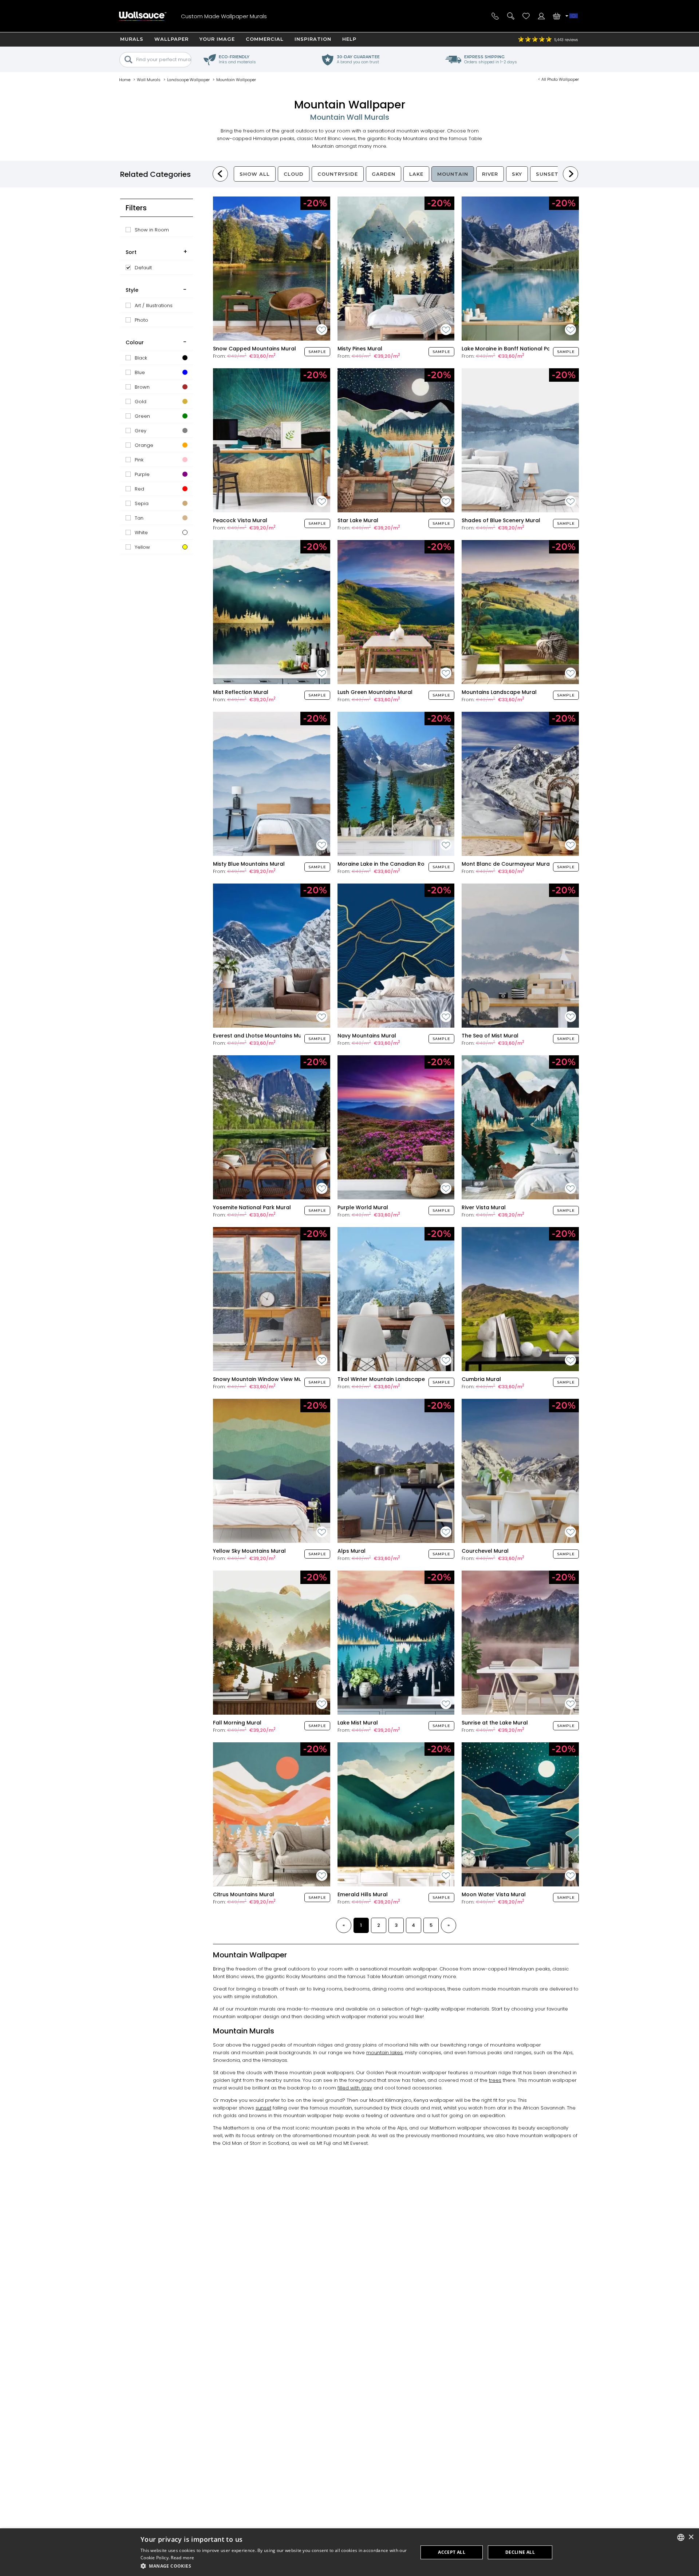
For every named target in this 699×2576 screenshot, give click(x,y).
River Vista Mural (484, 1207)
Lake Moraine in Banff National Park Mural (517, 349)
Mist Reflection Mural (241, 692)
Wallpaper (171, 39)
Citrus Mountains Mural (244, 1894)
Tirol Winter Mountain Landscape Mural (389, 1379)
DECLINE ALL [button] (520, 2552)
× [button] (691, 2537)
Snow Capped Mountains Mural (254, 349)
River (490, 174)
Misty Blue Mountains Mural (249, 864)
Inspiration (313, 39)
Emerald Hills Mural (363, 1894)
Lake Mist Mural (358, 1723)
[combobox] (681, 2537)
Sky (517, 174)
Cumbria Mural (481, 1379)
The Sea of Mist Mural (490, 1036)
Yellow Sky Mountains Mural (249, 1551)
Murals (132, 39)
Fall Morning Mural (237, 1723)
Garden (384, 174)
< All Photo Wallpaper (558, 79)
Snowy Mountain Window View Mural (261, 1379)
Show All (255, 174)
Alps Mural (352, 1551)
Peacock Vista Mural (240, 520)
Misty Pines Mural (360, 349)
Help (349, 39)
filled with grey (355, 2088)
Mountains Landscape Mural (499, 692)
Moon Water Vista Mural (494, 1894)
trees (495, 2080)
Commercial (265, 39)
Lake (416, 174)
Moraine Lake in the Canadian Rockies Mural (396, 864)
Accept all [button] (452, 2552)
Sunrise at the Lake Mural (495, 1723)
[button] (275, 2566)
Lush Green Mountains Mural (375, 692)
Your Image (217, 39)
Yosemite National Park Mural (252, 1207)
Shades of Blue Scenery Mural (501, 520)
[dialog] (349, 2552)
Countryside (338, 174)
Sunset (547, 174)
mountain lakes (384, 2053)
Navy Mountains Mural (367, 1036)
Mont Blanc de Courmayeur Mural (506, 864)
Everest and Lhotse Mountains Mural (261, 1036)
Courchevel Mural (485, 1551)
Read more (182, 2558)
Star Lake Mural (358, 520)
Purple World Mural (363, 1207)
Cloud (294, 174)
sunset (263, 2108)
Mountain (453, 174)
